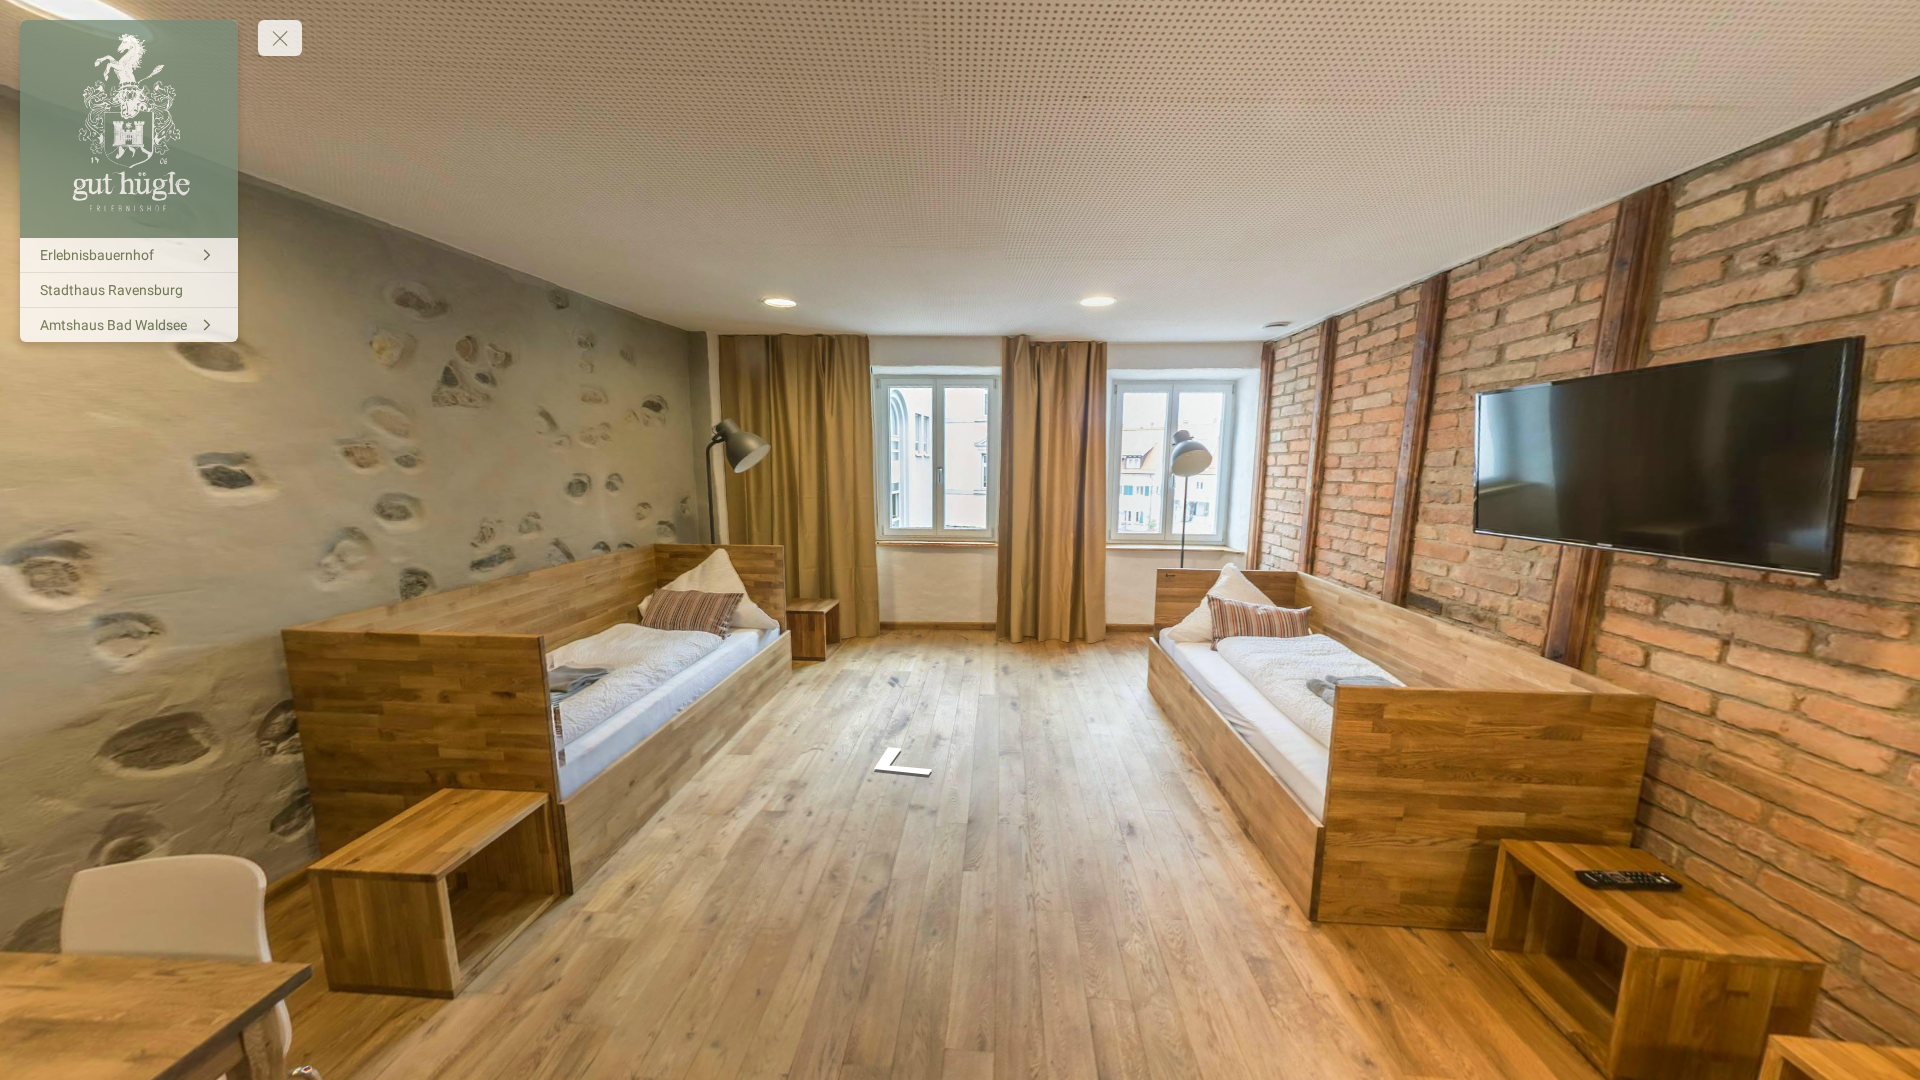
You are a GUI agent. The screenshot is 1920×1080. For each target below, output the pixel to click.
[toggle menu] (280, 38)
